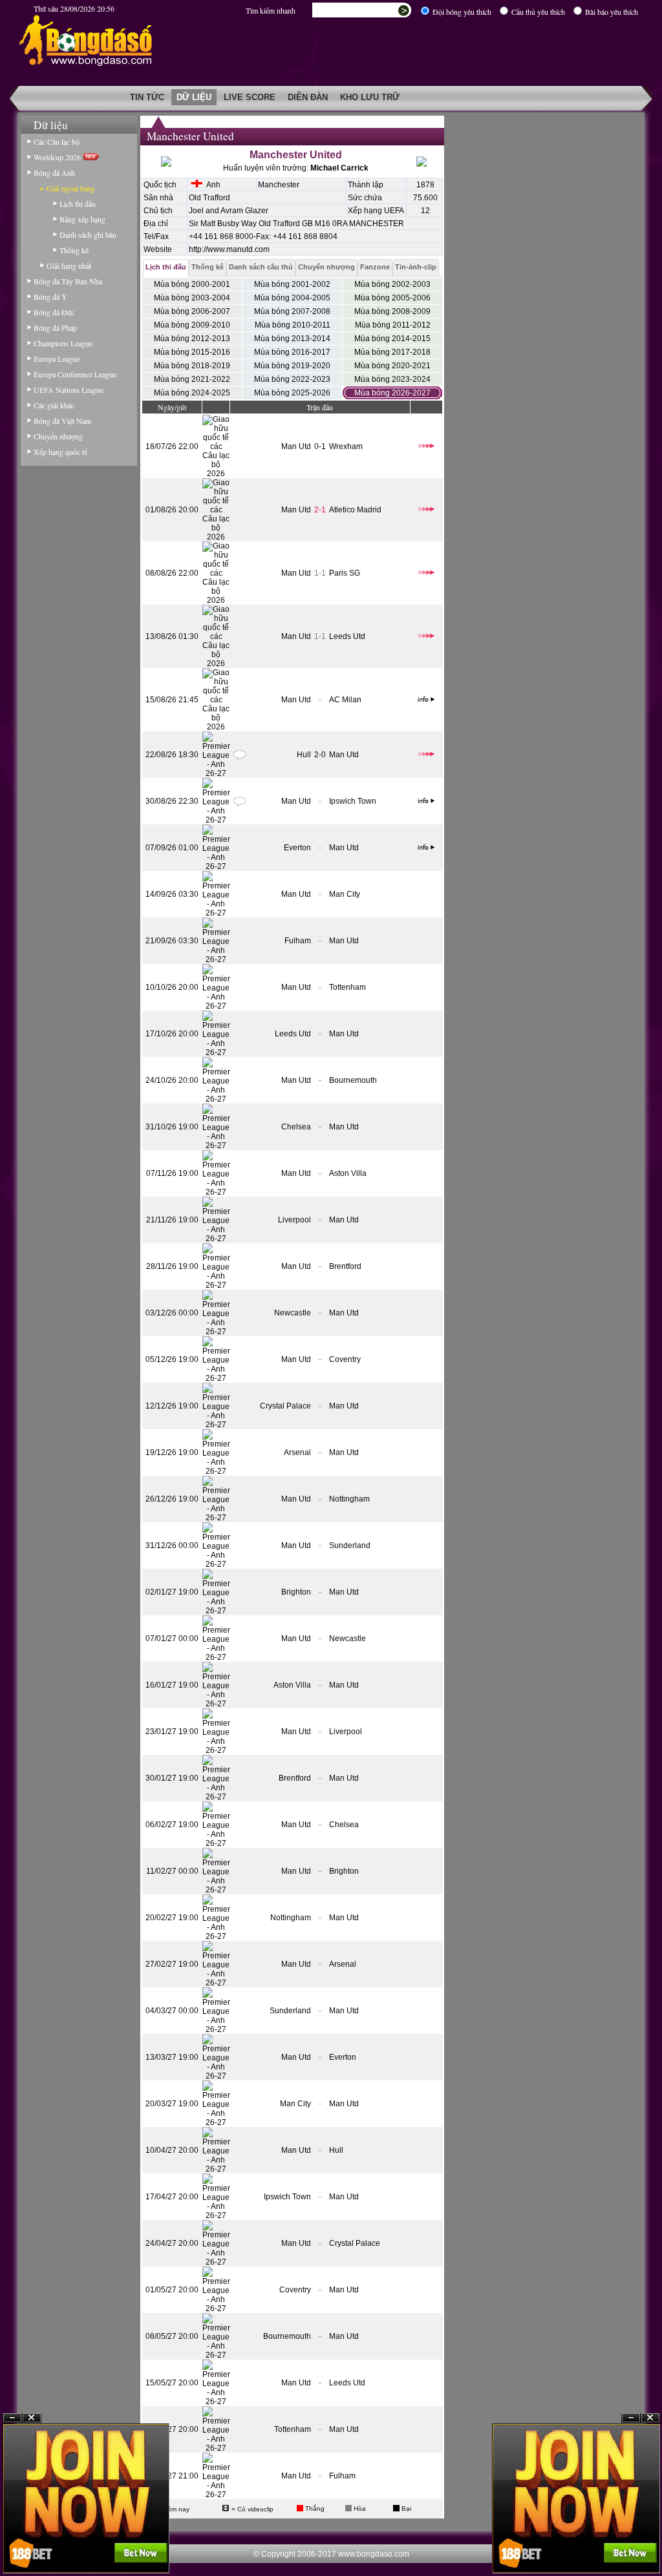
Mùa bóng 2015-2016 (192, 352)
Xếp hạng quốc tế (60, 452)
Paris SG (345, 573)
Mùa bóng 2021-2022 (192, 379)
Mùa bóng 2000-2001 (192, 284)
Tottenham (347, 987)
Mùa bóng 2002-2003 (392, 284)
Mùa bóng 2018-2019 (192, 366)
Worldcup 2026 (59, 157)
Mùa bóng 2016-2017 (292, 352)
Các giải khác (54, 405)
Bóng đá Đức (54, 312)
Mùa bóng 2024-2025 (192, 393)
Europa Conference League (75, 374)
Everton (297, 848)
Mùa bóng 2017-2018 (392, 352)
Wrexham (346, 446)
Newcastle (293, 1313)
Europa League (57, 359)
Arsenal (297, 1452)
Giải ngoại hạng (71, 188)
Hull (304, 755)
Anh (211, 185)
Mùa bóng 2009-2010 (192, 325)
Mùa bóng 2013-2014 (292, 339)
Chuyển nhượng (58, 436)
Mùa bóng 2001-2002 (292, 284)
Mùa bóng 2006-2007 (192, 311)
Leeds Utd (347, 636)
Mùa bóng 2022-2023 (292, 379)
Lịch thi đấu (78, 204)
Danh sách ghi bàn (88, 235)
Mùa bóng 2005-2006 (392, 298)
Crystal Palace (285, 1406)
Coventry (345, 1359)
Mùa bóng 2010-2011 (293, 325)
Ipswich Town (353, 801)
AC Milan (345, 700)
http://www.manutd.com (229, 249)
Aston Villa (348, 1173)
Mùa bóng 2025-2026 (292, 393)
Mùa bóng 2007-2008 (292, 311)
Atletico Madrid (355, 510)
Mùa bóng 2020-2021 (392, 366)
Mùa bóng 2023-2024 (392, 379)
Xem (631, 2545)
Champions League (63, 343)
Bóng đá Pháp (55, 328)
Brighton (296, 1592)
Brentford (345, 1266)
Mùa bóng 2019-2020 (292, 366)
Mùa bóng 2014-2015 (392, 339)
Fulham (298, 941)
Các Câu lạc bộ (57, 141)
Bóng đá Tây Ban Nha (68, 281)
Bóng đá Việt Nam (62, 421)
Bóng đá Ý (50, 297)
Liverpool (294, 1220)
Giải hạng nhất (69, 266)
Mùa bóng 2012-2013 (192, 339)
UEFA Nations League (69, 390)
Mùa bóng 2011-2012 (393, 325)
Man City (345, 894)
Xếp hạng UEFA (376, 211)
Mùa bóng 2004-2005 (292, 298)
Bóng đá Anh (54, 173)
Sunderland (350, 1545)
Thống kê (74, 250)
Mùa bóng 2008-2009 (392, 311)
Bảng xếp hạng (82, 219)
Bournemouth (353, 1080)
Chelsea (296, 1127)
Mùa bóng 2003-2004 (192, 298)
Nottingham (349, 1499)
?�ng (650, 2545)
